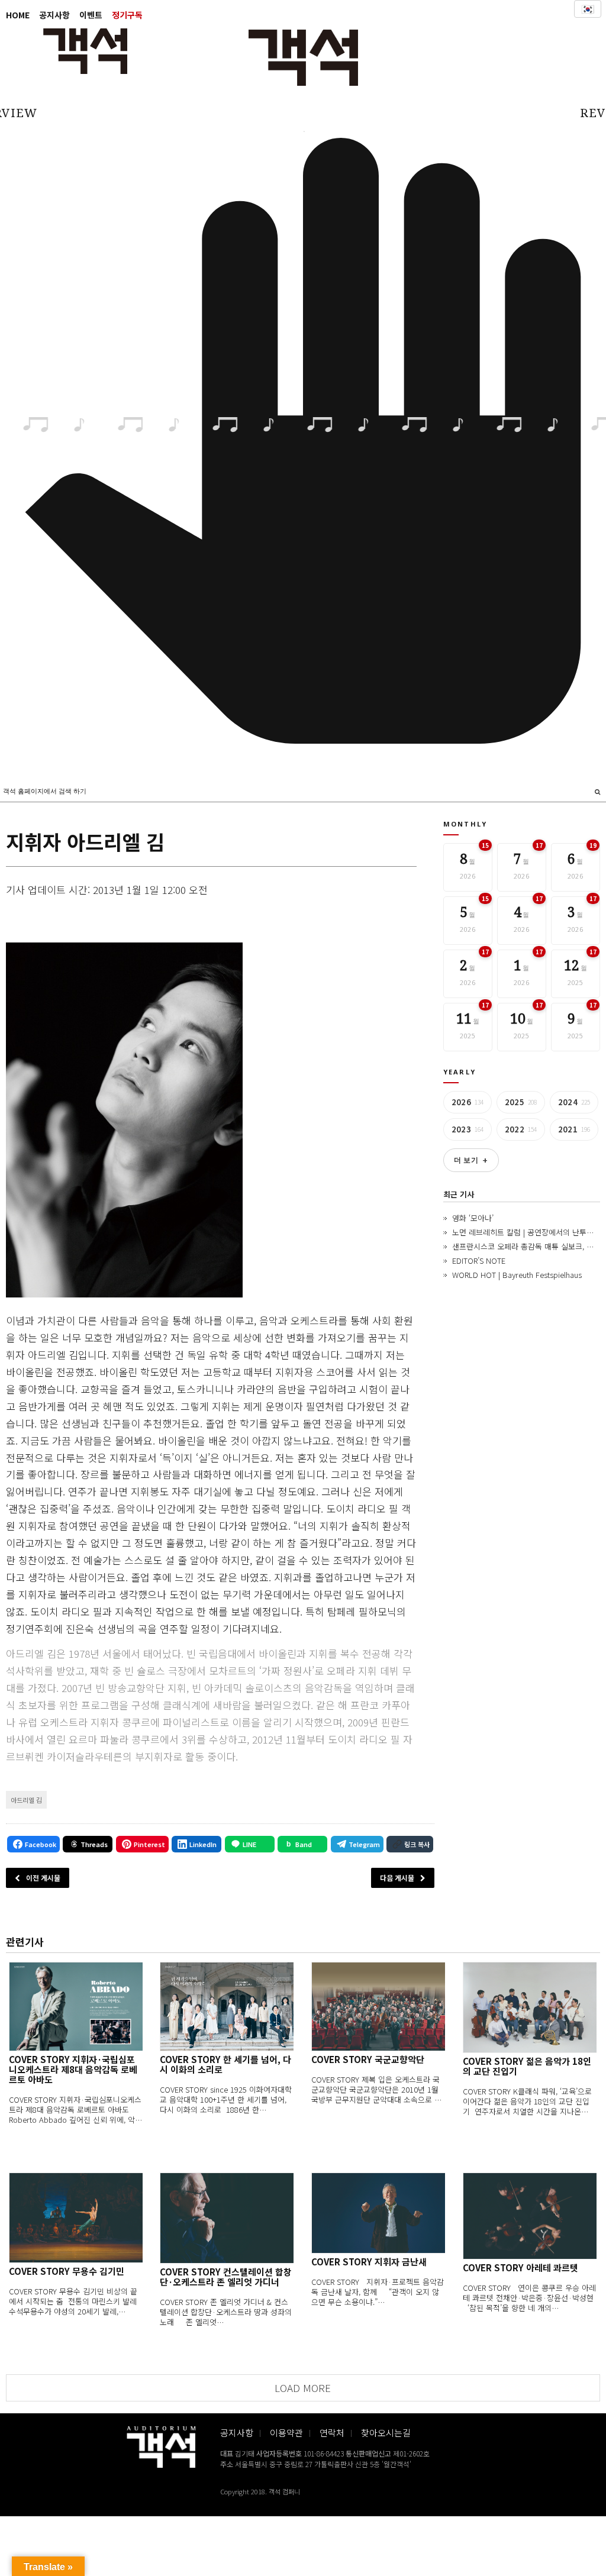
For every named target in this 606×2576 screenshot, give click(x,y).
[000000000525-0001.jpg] (124, 1120)
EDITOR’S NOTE (479, 1260)
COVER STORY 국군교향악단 (368, 2059)
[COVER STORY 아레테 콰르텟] (530, 2216)
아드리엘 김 (26, 1800)
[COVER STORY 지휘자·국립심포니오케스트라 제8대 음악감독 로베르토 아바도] (76, 2007)
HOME (18, 15)
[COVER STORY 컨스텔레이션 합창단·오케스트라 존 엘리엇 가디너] (227, 2218)
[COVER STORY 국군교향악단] (378, 2007)
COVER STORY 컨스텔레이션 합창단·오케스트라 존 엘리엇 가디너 (226, 2277)
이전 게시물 (43, 1878)
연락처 (332, 2433)
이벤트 (91, 15)
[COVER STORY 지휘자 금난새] (378, 2213)
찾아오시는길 (386, 2433)
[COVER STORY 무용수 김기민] (76, 2218)
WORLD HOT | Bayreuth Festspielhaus (517, 1275)
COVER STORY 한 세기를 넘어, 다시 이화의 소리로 (225, 2064)
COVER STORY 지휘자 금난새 (369, 2262)
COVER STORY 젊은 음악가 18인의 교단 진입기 (527, 2066)
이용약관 (286, 2433)
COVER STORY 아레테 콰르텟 (520, 2267)
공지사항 (54, 15)
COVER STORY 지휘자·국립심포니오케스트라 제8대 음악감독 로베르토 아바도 (73, 2069)
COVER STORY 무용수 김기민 (67, 2271)
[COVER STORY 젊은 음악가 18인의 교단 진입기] (530, 2007)
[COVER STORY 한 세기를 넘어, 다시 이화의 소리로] (227, 2007)
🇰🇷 (588, 9)
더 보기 (471, 1160)
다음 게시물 (397, 1878)
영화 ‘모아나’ (473, 1218)
